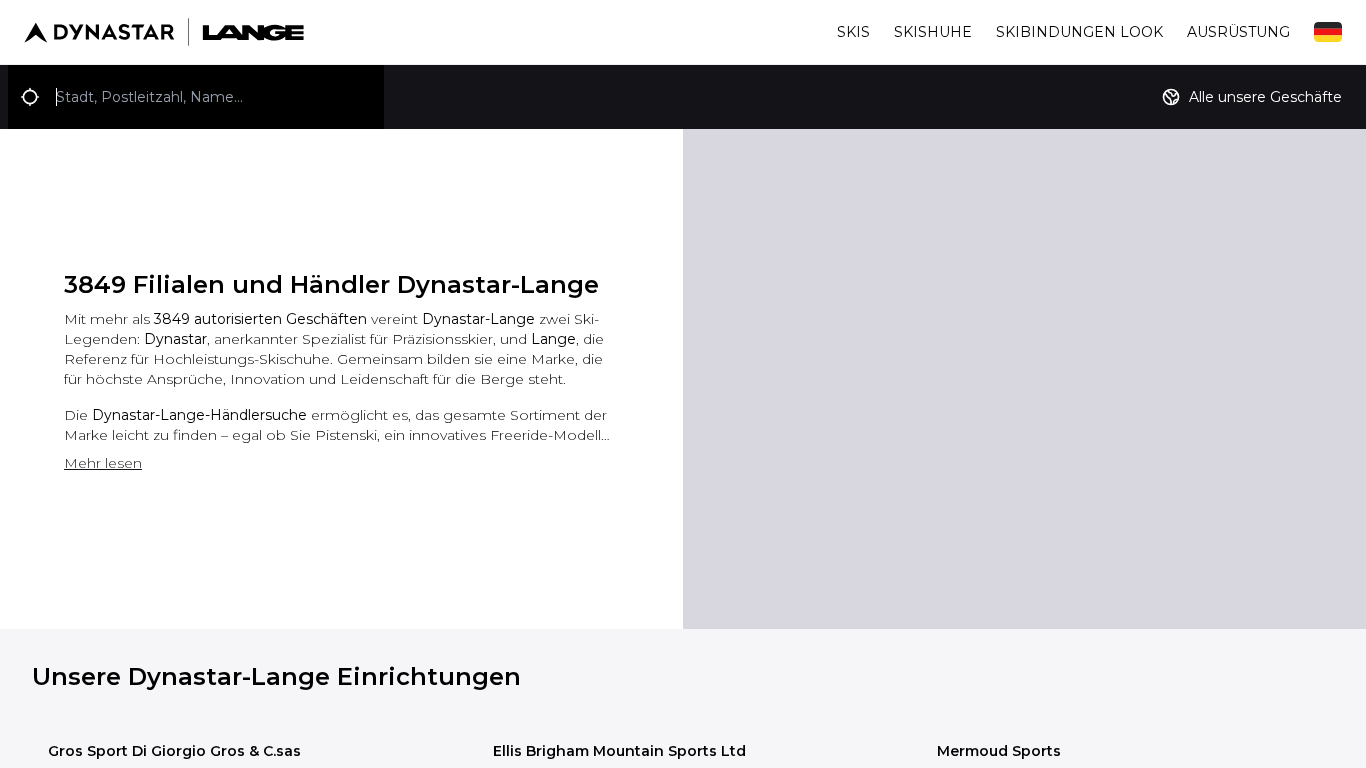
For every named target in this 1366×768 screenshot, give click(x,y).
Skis (853, 32)
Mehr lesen (103, 463)
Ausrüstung (1238, 32)
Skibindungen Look (1079, 32)
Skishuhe (933, 32)
